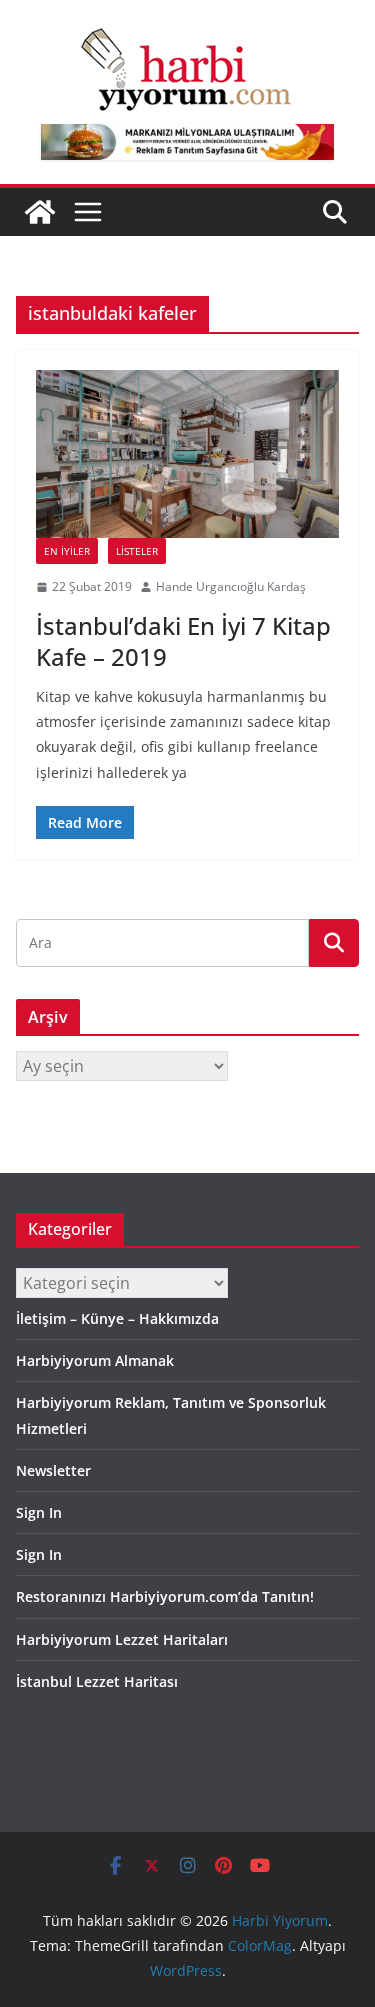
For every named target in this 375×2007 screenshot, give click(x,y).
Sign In (39, 1512)
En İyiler (67, 551)
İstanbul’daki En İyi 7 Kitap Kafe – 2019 (183, 641)
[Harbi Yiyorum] (40, 212)
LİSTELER (137, 551)
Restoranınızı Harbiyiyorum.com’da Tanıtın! (165, 1596)
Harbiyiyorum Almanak (95, 1360)
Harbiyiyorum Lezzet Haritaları (122, 1639)
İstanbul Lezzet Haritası (97, 1681)
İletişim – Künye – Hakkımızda (117, 1318)
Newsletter (53, 1470)
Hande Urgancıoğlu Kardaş (231, 586)
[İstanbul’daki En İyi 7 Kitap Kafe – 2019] (187, 454)
